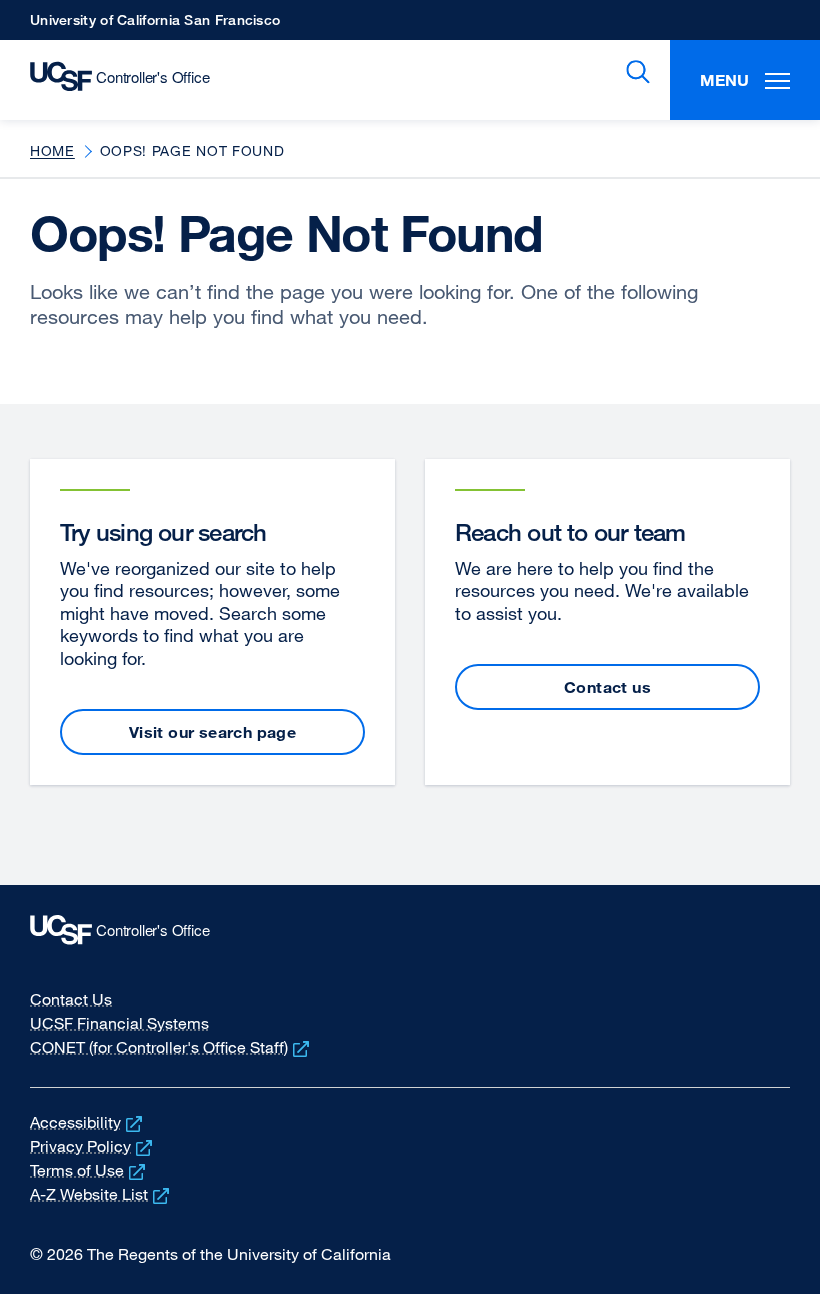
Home (52, 150)
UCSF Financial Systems (119, 1023)
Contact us (607, 687)
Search (634, 72)
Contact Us (71, 999)
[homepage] (109, 80)
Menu (724, 80)
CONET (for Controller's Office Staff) (171, 1047)
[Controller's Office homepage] (410, 935)
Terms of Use (89, 1170)
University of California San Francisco (155, 25)
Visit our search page (212, 732)
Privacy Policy (93, 1146)
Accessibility (88, 1122)
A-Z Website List (101, 1194)
